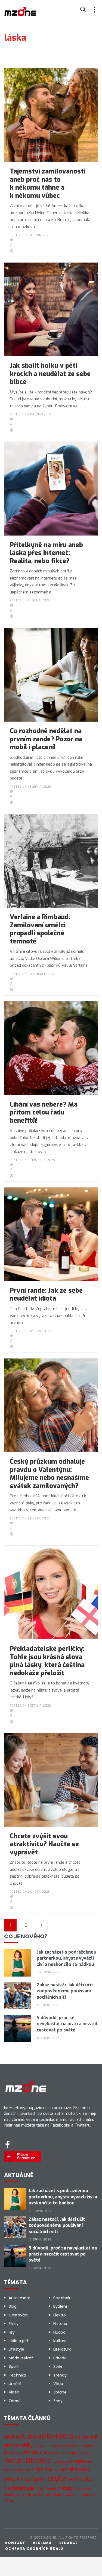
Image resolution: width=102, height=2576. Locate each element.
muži (89, 2462)
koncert (84, 2453)
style (56, 2479)
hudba (46, 2453)
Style (58, 2366)
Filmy (14, 2324)
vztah (88, 2489)
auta (12, 2436)
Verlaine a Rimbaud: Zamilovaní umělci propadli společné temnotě (40, 929)
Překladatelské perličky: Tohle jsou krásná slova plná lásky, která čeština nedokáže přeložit (47, 1661)
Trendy (60, 2375)
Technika (17, 2375)
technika (80, 2479)
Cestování (18, 2315)
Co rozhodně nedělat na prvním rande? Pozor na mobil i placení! (46, 739)
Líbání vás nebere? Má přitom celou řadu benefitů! (44, 1112)
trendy (65, 2488)
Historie (60, 2324)
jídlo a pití (69, 2453)
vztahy (10, 2495)
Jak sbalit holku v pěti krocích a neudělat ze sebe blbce (50, 374)
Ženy (58, 2401)
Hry (12, 2332)
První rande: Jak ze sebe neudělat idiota (46, 1295)
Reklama (42, 2543)
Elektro (60, 2315)
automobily (18, 2445)
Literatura (62, 2349)
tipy (39, 2488)
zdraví (31, 2495)
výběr (20, 2495)
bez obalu (41, 2446)
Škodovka (88, 2495)
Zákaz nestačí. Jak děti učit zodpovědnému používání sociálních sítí (65, 1991)
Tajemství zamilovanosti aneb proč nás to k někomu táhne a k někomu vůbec (48, 183)
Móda (8, 2470)
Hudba (59, 2332)
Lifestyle (16, 2349)
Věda (58, 2384)
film (7, 2453)
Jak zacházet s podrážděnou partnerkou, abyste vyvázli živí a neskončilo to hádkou (67, 1958)
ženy (9, 2501)
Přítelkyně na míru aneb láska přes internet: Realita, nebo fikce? (46, 553)
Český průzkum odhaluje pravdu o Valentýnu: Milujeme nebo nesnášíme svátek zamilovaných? (49, 1474)
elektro (88, 2446)
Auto (28, 2436)
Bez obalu (62, 2298)
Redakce (69, 2543)
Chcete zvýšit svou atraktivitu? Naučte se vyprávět (44, 1844)
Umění (15, 2384)
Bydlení (60, 2306)
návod (59, 2470)
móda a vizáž (23, 2470)
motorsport (61, 2461)
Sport (14, 2366)
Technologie (19, 2488)
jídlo (56, 2453)
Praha (71, 2469)
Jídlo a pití (18, 2341)
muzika (78, 2461)
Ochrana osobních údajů (34, 2549)
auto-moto (56, 2436)
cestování (72, 2446)
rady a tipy (17, 2479)
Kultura (60, 2341)
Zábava (44, 2495)
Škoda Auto (71, 2495)
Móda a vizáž (21, 2358)
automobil (86, 2437)
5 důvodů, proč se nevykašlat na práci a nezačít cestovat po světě (67, 2024)
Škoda (57, 2495)
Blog (13, 2306)
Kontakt (15, 2543)
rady (84, 2469)
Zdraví (15, 2401)
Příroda (60, 2358)
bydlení (56, 2446)
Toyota (50, 2489)
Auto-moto (20, 2298)
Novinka (43, 2469)
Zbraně (60, 2392)
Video (14, 2392)
